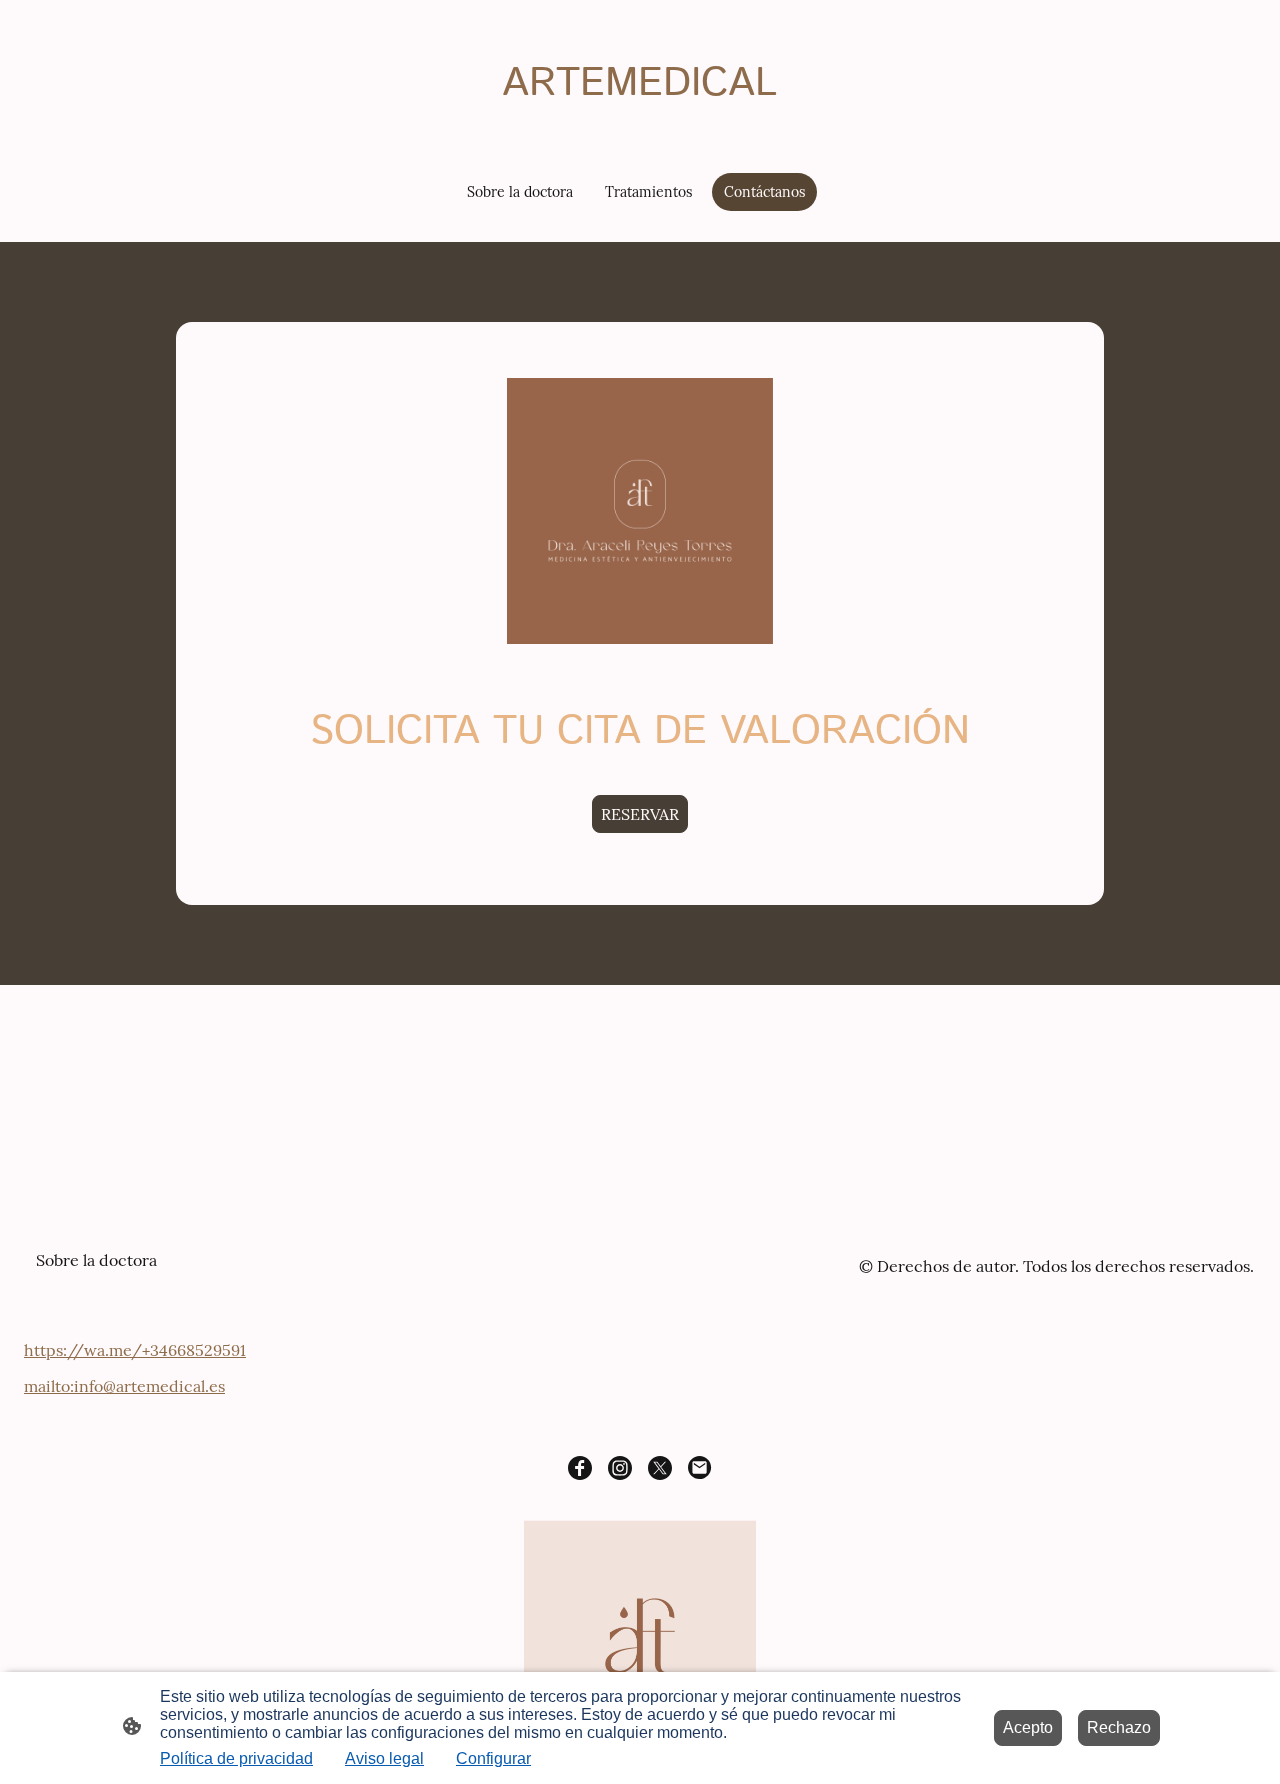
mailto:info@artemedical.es (124, 1386)
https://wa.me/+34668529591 (135, 1350)
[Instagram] (620, 1468)
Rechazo (1119, 1727)
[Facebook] (580, 1468)
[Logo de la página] (639, 131)
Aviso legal (384, 1758)
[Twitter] (660, 1468)
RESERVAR (640, 814)
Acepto (1028, 1727)
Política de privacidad (236, 1758)
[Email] (700, 1468)
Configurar (493, 1758)
